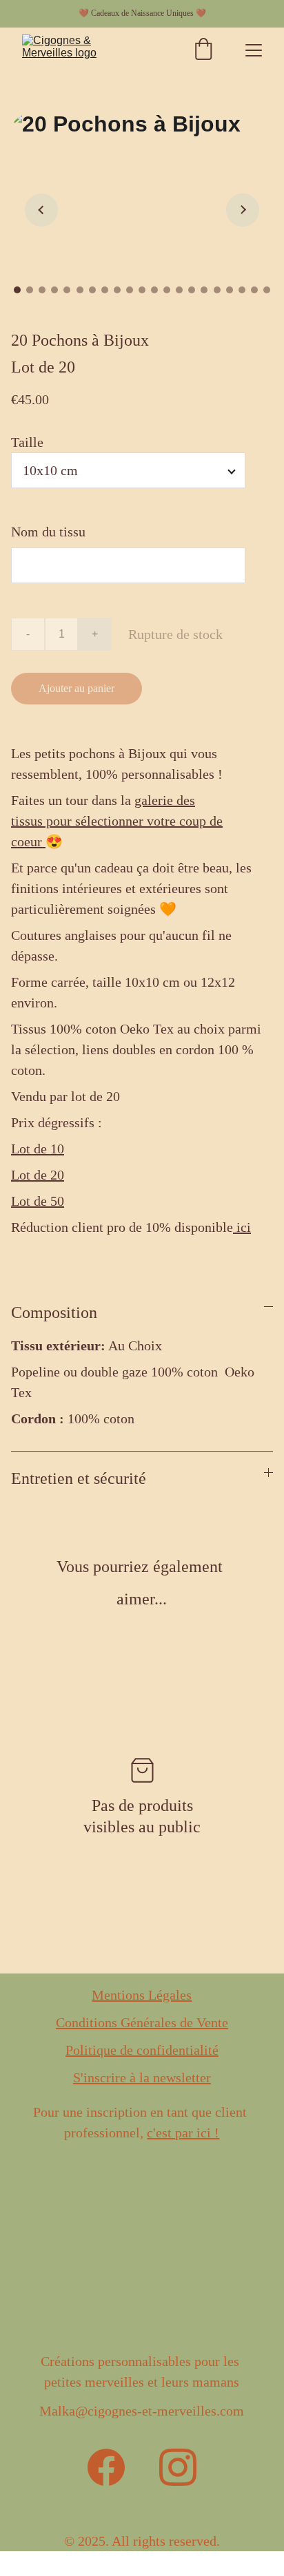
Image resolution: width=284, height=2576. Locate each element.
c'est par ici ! (183, 2133)
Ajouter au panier (77, 688)
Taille (27, 442)
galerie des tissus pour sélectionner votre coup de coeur (117, 821)
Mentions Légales (142, 1995)
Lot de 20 (38, 1175)
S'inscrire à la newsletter (142, 2077)
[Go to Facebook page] (106, 2467)
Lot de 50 (38, 1201)
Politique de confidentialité (142, 2050)
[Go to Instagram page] (178, 2467)
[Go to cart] (203, 51)
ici (242, 1227)
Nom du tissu (48, 532)
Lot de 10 (38, 1149)
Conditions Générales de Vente (142, 2022)
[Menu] (254, 50)
